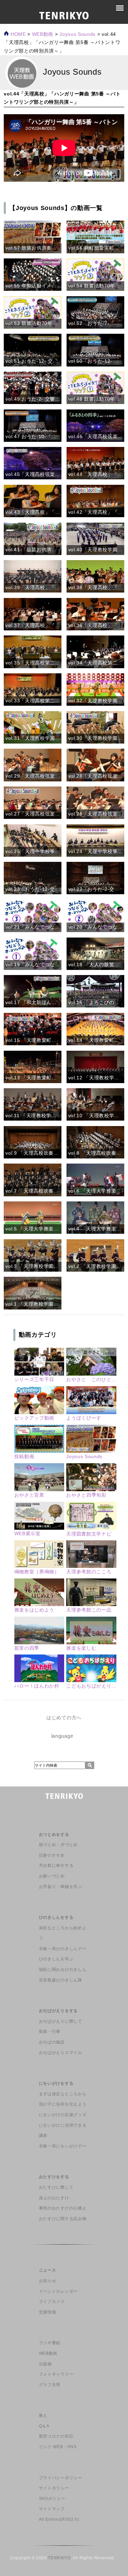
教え (43, 2415)
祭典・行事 (50, 2032)
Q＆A (44, 2426)
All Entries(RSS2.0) (59, 2519)
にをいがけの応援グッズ (63, 2115)
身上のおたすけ (54, 2198)
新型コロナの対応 (56, 2436)
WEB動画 (48, 2353)
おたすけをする (54, 2177)
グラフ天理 (50, 2385)
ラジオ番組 (50, 2343)
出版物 (45, 2364)
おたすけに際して (56, 2187)
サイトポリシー (54, 2488)
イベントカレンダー (58, 2291)
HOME (17, 34)
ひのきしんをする (56, 1917)
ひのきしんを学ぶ (56, 1959)
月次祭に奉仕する (56, 1866)
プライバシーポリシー (61, 2478)
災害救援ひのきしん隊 (61, 1980)
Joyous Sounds (77, 34)
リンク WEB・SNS (58, 2447)
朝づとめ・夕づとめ (58, 1845)
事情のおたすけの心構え (63, 2208)
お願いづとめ (52, 1876)
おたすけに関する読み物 (63, 2219)
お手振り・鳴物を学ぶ (61, 1887)
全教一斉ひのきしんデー (63, 1949)
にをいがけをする (56, 2083)
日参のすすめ (52, 1855)
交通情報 (48, 2312)
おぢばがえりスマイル (61, 2053)
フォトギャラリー (56, 2374)
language (62, 1736)
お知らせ (48, 2281)
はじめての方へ (64, 1718)
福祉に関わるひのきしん (63, 1970)
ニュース (48, 2270)
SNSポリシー (52, 2499)
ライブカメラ (52, 2302)
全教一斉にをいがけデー (63, 2146)
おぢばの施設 (52, 2042)
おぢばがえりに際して (61, 2021)
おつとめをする (54, 1834)
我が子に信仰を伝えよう (63, 2104)
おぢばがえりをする (58, 2011)
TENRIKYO (59, 2558)
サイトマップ (52, 2509)
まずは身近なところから (63, 2094)
